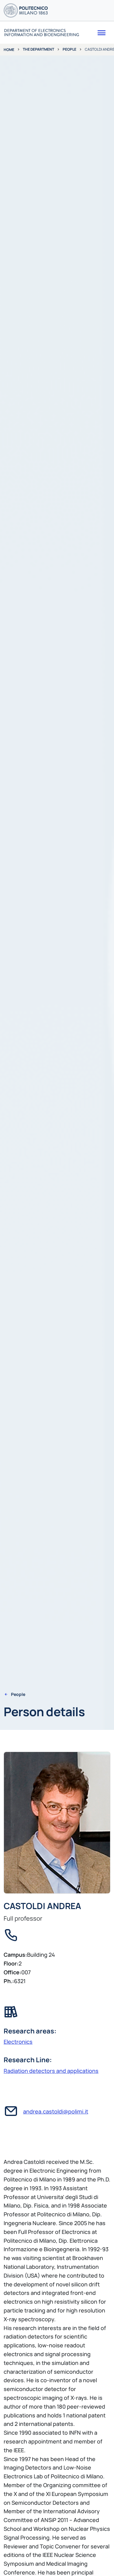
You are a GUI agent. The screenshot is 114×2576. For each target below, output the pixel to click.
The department (38, 49)
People (69, 49)
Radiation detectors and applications (51, 2071)
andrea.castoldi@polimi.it (56, 2111)
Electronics (18, 2042)
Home (9, 50)
